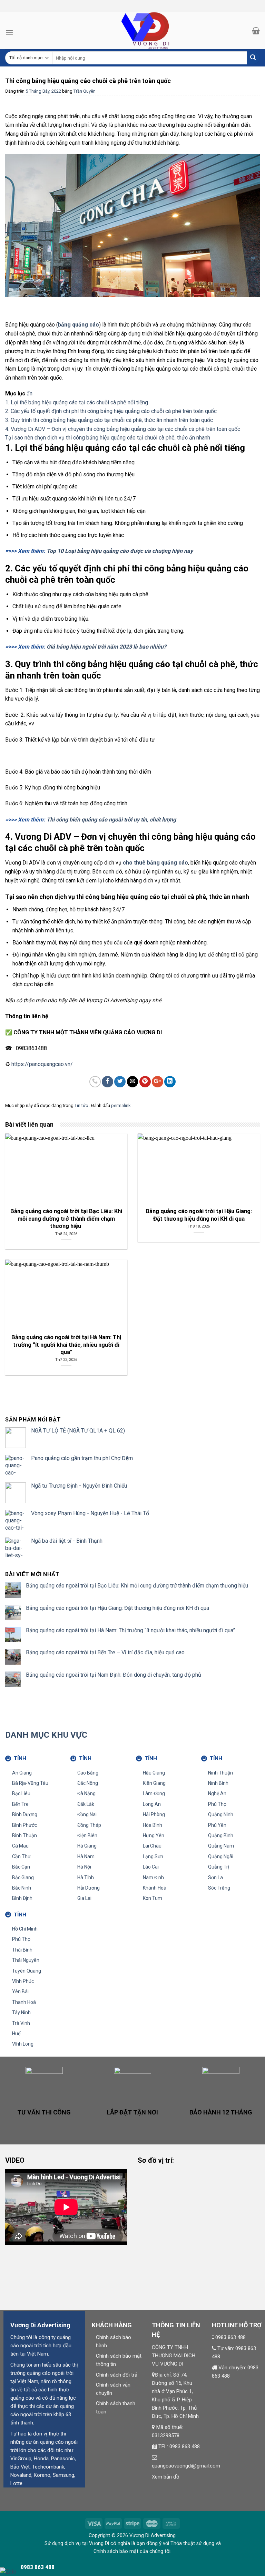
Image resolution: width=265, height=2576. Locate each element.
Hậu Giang (154, 1773)
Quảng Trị (219, 1867)
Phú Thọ (217, 1804)
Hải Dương (89, 1888)
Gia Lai (84, 1898)
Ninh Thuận (220, 1773)
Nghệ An (217, 1793)
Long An (152, 1804)
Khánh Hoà (155, 1888)
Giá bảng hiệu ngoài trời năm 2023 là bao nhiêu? (106, 647)
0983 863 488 (230, 2337)
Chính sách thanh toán (116, 2408)
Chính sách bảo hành (114, 2341)
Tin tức (81, 1105)
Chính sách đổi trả (117, 2375)
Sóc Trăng (219, 1888)
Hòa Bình (153, 1825)
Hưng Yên (154, 1835)
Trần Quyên (85, 91)
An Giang (22, 1773)
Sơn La (215, 1877)
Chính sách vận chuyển (113, 2389)
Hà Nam (86, 1856)
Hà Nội (84, 1867)
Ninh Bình (218, 1783)
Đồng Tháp (89, 1825)
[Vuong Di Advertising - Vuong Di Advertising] (132, 30)
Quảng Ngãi (221, 1856)
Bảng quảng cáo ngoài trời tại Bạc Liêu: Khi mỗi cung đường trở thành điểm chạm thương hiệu (138, 1586)
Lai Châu (152, 1846)
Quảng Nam (221, 1846)
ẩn (30, 394)
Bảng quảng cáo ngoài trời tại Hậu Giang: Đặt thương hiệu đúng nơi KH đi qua (117, 1608)
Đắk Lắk (86, 1804)
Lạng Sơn (153, 1856)
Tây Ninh (21, 2013)
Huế (16, 2034)
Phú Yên (217, 1825)
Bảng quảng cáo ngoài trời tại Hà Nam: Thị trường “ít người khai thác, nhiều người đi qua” (130, 1630)
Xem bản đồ (166, 2477)
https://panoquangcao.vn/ (42, 1064)
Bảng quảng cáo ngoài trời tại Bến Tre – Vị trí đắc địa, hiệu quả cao (105, 1652)
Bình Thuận (24, 1835)
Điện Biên (87, 1835)
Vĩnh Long (23, 2044)
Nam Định (153, 1877)
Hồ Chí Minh (25, 1929)
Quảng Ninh (221, 1814)
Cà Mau (20, 1846)
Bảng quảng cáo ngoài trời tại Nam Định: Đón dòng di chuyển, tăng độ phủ (114, 1675)
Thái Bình (22, 1950)
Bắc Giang (23, 1877)
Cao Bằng (88, 1773)
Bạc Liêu (21, 1793)
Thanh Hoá (24, 2002)
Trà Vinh (21, 2023)
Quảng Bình (221, 1835)
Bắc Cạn (21, 1867)
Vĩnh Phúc (23, 1981)
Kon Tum (153, 1898)
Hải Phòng (154, 1814)
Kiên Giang (154, 1783)
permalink (121, 1105)
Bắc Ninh (22, 1888)
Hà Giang (87, 1846)
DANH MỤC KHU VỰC (46, 1735)
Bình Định (22, 1898)
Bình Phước (24, 1825)
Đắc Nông (88, 1783)
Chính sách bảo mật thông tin (119, 2360)
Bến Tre (20, 1804)
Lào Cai (151, 1867)
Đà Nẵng (86, 1793)
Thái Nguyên (26, 1960)
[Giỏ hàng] (256, 31)
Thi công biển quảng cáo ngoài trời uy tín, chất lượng (111, 820)
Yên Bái (20, 1992)
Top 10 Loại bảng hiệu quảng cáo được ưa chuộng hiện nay (120, 551)
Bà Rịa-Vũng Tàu (30, 1783)
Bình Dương (25, 1814)
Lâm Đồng (154, 1793)
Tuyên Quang (27, 1971)
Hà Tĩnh (86, 1877)
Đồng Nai (87, 1814)
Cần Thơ (21, 1856)
